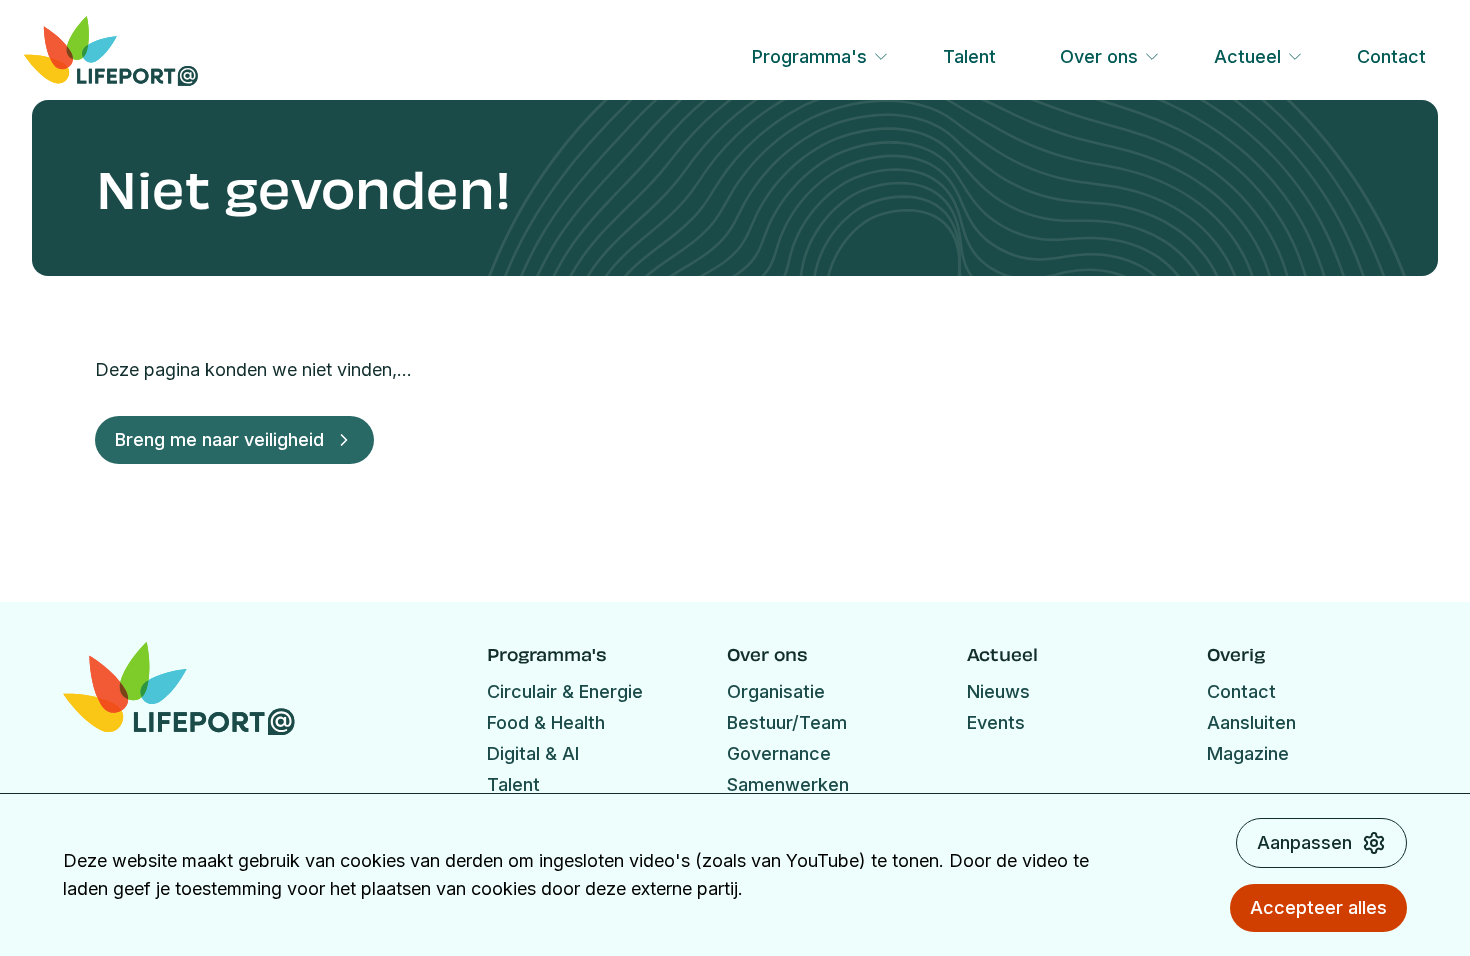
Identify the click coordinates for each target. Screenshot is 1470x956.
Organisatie (776, 691)
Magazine (1248, 753)
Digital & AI (533, 753)
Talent (969, 56)
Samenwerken (788, 784)
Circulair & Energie (565, 691)
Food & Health (546, 722)
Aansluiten (1251, 722)
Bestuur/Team (787, 722)
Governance (779, 753)
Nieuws (998, 691)
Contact (1391, 56)
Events (996, 722)
